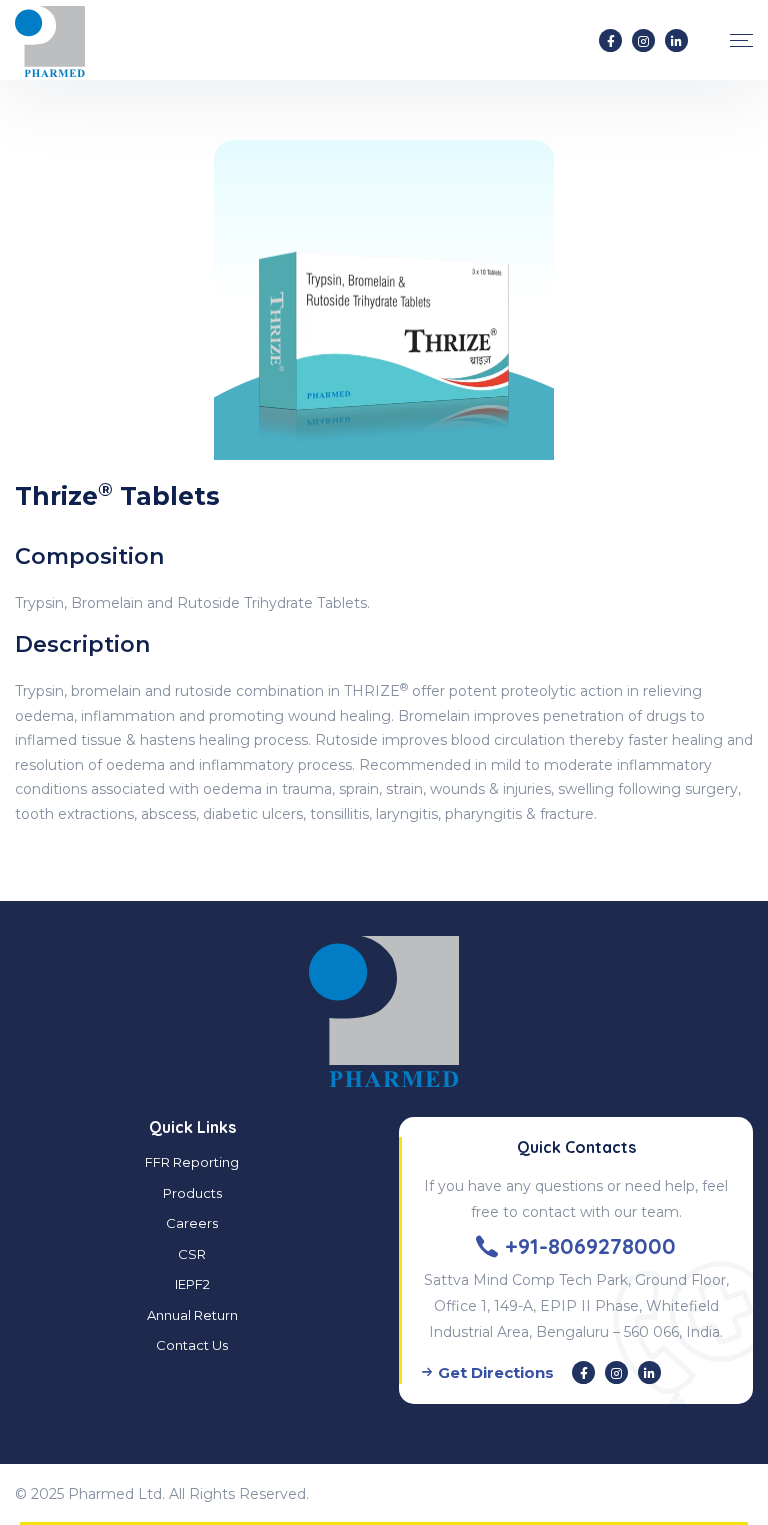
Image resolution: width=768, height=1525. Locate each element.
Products (192, 1193)
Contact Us (192, 1345)
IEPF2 (192, 1284)
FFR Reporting (192, 1162)
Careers (192, 1223)
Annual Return (192, 1315)
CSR (192, 1254)
